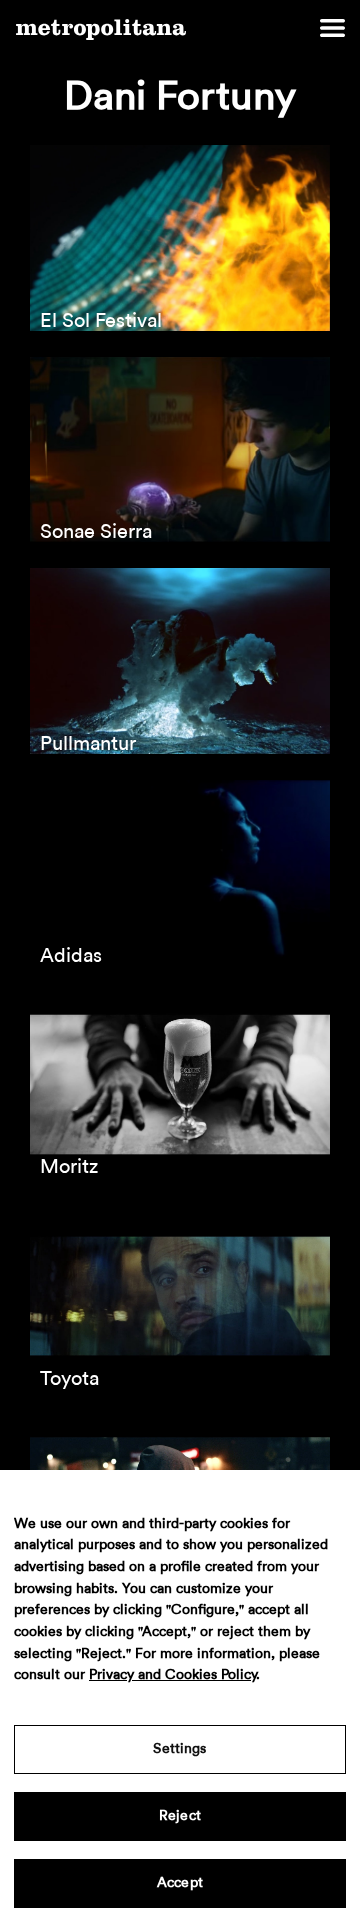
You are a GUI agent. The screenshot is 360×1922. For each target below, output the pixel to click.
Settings (179, 1749)
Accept (180, 1883)
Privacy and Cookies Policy (172, 1675)
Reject (180, 1816)
